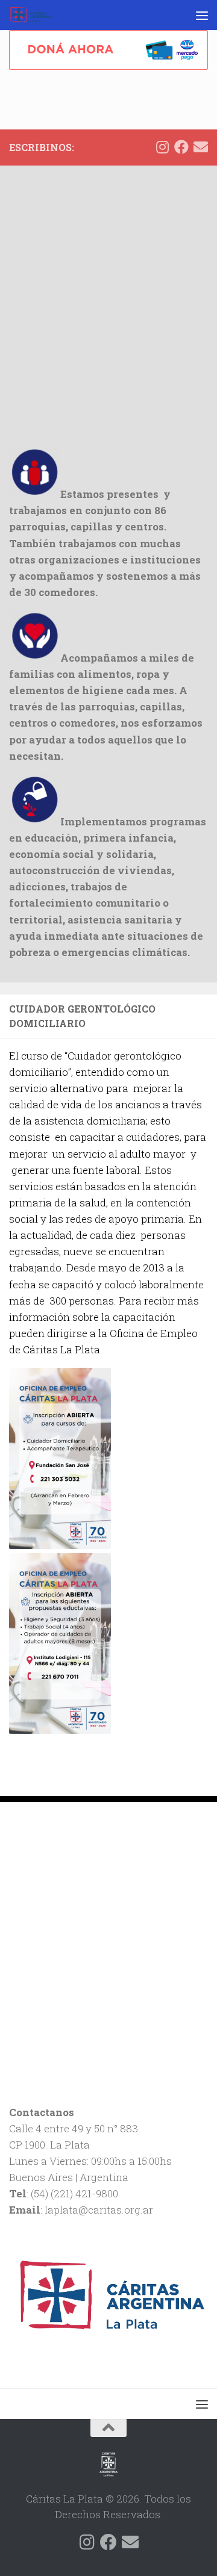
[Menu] (202, 15)
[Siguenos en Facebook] (181, 147)
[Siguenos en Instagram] (162, 147)
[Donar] (108, 50)
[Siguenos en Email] (201, 147)
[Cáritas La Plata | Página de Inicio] (38, 15)
